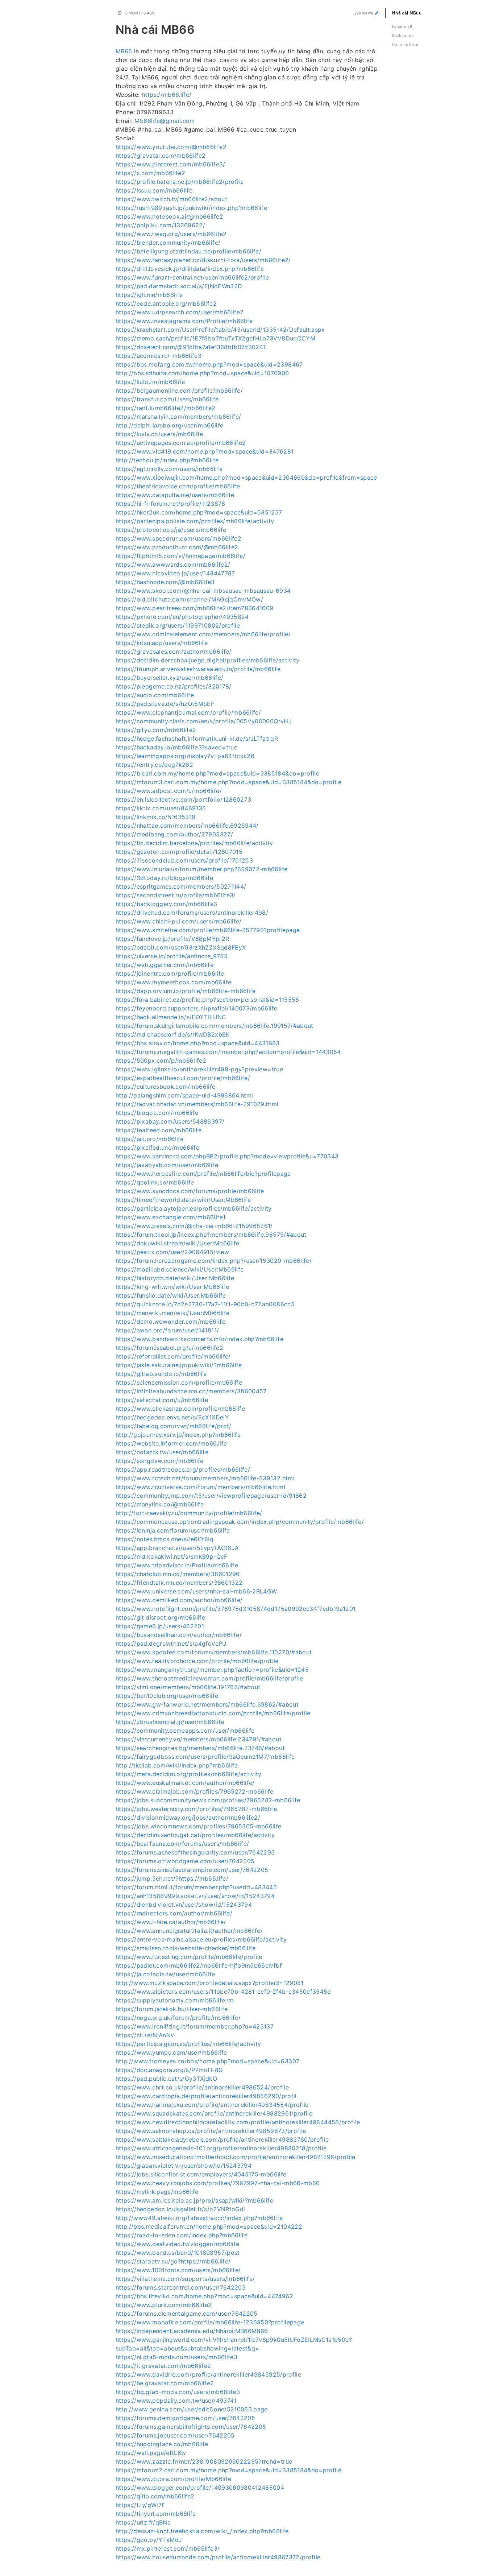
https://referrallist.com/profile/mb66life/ (173, 1356)
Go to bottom (405, 44)
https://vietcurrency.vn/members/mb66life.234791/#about (199, 1739)
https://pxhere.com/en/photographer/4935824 (182, 617)
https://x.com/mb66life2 (150, 173)
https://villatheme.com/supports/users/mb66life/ (185, 2279)
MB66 (124, 51)
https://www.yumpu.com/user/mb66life (171, 2052)
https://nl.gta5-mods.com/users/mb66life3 (176, 2357)
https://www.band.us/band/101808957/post (178, 2253)
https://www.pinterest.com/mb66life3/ (170, 164)
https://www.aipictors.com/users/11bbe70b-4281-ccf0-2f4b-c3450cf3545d (223, 1992)
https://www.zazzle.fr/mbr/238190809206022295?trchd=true (204, 2461)
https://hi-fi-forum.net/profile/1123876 (170, 504)
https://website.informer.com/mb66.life (171, 1443)
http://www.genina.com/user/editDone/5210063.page (192, 2409)
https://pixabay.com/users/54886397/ (170, 1121)
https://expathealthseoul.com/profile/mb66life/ (183, 1078)
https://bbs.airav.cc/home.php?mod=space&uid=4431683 (198, 1043)
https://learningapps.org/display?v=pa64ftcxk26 (185, 756)
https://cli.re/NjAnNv (145, 2035)
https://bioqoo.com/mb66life (157, 1113)
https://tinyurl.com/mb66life (156, 2514)
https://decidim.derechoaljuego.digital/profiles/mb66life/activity (208, 660)
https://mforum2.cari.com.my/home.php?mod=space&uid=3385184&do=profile (228, 2470)
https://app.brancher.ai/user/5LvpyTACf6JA (177, 1548)
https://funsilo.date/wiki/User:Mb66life (171, 1295)
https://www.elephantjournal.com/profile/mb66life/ (188, 712)
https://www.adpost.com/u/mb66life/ (169, 791)
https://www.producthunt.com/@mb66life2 (177, 547)
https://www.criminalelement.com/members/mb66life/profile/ (203, 634)
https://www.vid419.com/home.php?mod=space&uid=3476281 (205, 451)
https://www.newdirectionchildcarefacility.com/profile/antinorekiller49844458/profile (238, 2122)
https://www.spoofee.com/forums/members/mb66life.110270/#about (214, 1652)
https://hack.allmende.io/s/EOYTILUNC (171, 1017)
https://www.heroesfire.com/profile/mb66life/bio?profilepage (203, 1174)
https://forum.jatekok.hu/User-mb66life (172, 2009)
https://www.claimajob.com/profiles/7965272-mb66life (195, 1791)
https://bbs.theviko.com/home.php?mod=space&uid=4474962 (204, 2296)
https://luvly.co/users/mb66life (159, 434)
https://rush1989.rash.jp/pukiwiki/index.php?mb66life (191, 208)
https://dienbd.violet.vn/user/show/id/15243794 (184, 1905)
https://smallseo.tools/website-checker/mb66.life (186, 1948)
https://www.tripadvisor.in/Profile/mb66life (177, 1565)
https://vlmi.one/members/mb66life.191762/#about (188, 1687)
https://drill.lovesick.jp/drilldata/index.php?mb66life (190, 269)
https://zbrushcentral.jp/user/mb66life (170, 1722)
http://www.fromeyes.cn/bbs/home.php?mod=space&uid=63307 (207, 2061)
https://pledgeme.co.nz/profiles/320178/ (174, 686)
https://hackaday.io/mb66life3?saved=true (176, 747)
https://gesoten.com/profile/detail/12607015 (179, 852)
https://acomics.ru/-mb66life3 (159, 356)
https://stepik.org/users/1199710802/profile (178, 625)
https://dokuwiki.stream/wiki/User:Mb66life (178, 1243)
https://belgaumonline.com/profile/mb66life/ (179, 390)
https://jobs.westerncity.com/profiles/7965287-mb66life (196, 1809)
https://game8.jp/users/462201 (160, 1626)
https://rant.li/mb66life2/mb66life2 (165, 408)
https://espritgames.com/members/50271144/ (181, 886)
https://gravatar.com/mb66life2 (161, 156)
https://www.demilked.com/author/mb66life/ (179, 1600)
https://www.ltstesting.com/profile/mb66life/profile (189, 1957)
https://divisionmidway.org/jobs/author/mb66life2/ (188, 1818)
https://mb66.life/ (167, 95)
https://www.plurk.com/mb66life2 (164, 2305)
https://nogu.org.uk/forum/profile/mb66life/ (178, 2018)
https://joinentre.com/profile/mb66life (170, 973)
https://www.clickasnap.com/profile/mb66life (180, 1409)
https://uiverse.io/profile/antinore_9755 (172, 956)
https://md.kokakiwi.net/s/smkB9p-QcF (172, 1556)
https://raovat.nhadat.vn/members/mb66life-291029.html (197, 1104)
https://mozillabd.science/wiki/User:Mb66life (180, 1269)
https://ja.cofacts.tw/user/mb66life (165, 1974)
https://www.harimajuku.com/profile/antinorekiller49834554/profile (212, 2105)
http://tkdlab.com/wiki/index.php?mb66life (177, 1765)
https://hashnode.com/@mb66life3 (165, 582)
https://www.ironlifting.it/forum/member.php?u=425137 (195, 2026)
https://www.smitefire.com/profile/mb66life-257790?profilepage (208, 930)
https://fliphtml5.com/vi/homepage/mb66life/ (180, 556)
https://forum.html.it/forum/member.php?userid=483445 (196, 1887)
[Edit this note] (377, 13)
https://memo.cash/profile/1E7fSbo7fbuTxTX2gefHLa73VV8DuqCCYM (215, 338)
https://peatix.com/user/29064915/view (172, 1252)
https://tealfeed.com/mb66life (159, 1130)
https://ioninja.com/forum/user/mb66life (173, 1530)
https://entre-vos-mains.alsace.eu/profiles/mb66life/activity (201, 1939)
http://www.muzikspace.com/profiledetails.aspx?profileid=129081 (210, 1983)
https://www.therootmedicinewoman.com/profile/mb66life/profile (209, 1678)
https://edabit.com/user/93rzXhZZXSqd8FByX (181, 947)
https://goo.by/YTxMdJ (149, 2540)
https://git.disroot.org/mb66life (160, 1617)
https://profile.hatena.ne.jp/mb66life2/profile (180, 182)
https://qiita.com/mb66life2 (155, 2496)
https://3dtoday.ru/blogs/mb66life (165, 878)
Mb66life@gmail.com (165, 121)
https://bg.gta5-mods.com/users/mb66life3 (178, 2392)
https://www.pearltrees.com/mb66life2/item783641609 (195, 608)
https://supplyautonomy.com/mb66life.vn (174, 2000)
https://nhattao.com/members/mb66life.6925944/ (187, 826)
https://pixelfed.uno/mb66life (157, 1148)
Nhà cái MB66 (407, 13)
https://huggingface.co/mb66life (162, 2444)
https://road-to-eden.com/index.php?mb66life (182, 2235)
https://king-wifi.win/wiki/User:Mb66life (172, 1287)
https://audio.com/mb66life (155, 695)
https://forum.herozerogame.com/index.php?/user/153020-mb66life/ (214, 1261)
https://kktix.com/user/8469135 (161, 808)
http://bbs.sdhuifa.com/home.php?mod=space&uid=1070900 (202, 373)
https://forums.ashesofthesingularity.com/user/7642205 (195, 1852)
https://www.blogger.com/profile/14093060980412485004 (200, 2488)
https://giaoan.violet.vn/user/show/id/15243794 (184, 2166)
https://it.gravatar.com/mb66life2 (163, 2366)
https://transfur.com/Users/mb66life (167, 399)
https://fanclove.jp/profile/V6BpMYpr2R (172, 939)
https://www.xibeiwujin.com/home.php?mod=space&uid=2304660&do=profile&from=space (246, 477)
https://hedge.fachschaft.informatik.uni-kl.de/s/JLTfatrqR (197, 739)
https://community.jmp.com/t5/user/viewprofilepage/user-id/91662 (211, 1496)
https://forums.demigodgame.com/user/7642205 (185, 2418)
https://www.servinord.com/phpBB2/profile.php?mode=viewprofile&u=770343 (227, 1156)
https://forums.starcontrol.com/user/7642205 (181, 2287)
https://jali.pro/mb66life (150, 1139)
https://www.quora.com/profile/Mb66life (173, 2479)
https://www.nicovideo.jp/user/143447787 (175, 573)
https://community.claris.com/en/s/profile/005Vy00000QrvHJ (204, 721)
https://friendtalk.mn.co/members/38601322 (179, 1583)
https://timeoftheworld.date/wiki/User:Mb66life (183, 1200)
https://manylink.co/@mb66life (160, 1504)
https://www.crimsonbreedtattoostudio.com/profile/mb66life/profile (213, 1713)
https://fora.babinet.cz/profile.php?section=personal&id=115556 (207, 1000)
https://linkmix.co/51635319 (155, 817)
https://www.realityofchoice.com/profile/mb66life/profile (197, 1661)
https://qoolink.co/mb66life (155, 1182)
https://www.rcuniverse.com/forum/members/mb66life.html (200, 1487)
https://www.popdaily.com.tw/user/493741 (176, 2401)
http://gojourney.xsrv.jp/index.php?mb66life (178, 1435)
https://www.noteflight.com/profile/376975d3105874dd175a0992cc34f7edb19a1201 (236, 1609)
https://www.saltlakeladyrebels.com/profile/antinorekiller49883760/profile (222, 2139)
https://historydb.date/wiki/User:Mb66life (175, 1278)
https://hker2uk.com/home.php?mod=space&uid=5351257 (199, 512)
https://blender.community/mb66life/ (168, 243)
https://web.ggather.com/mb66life (165, 965)
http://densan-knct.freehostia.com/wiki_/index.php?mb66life (202, 2531)
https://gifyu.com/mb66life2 (156, 730)
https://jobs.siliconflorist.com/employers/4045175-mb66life (201, 2174)
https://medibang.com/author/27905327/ (174, 834)
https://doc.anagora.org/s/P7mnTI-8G (169, 2070)
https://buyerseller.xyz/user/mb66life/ (169, 678)
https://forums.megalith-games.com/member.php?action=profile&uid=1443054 (228, 1052)
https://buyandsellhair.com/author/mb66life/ (179, 1635)
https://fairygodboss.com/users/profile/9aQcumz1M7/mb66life (205, 1757)
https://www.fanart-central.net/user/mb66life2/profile (192, 277)
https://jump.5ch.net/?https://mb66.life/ (172, 1878)
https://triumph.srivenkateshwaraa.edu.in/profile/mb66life (198, 669)
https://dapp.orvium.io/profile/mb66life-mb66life (186, 991)
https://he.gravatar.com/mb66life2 (165, 2383)
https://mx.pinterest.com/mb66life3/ (168, 2548)
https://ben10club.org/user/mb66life (167, 1696)
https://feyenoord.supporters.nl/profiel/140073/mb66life (196, 1008)
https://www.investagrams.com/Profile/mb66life (184, 321)
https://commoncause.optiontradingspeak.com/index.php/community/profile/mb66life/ (240, 1522)
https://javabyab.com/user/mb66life (167, 1165)
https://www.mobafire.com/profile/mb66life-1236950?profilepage (210, 2322)
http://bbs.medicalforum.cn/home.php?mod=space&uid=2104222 (209, 2226)
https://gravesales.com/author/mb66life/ (174, 652)
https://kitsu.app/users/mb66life (162, 643)
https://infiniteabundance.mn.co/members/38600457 (191, 1391)
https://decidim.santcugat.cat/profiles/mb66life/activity (195, 1835)
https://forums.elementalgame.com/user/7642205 (187, 2314)
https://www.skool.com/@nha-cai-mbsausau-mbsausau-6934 (203, 591)
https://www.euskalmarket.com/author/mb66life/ (185, 1783)
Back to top (403, 35)
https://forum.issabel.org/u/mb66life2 (169, 1348)
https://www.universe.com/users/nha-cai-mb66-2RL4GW (196, 1591)
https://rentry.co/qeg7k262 (154, 765)
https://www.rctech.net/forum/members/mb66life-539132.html (205, 1478)
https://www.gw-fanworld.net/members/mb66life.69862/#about (207, 1704)
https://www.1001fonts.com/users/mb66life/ (178, 2270)
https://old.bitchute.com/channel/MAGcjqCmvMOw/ (189, 599)
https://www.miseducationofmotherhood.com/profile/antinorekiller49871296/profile (236, 2157)
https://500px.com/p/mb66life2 (161, 1060)
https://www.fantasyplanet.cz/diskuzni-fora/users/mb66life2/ (203, 260)
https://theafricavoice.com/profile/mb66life (178, 486)
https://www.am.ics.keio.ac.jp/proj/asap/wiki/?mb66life (194, 2200)
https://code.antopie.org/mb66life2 (166, 303)
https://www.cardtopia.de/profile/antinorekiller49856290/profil (206, 2096)
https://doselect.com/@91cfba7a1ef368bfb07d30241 (191, 347)
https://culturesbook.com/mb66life (166, 1087)
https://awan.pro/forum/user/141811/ (167, 1330)
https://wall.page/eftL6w (151, 2453)
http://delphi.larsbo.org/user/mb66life (169, 425)
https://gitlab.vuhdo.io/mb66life (161, 1374)
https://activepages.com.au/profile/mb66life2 (181, 443)
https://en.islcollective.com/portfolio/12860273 (183, 799)
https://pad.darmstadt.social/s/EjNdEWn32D (179, 286)
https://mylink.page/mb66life (157, 2192)
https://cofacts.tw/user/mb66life (162, 1452)
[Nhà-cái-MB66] (112, 28)
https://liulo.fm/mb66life (150, 382)
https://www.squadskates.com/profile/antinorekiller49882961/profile (214, 2113)
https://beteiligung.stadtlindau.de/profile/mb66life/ (188, 251)
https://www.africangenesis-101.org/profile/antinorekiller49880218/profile (221, 2148)
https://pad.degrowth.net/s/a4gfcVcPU (171, 1643)
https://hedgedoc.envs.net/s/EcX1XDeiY (172, 1417)
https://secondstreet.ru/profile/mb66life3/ (176, 895)
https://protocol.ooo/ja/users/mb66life (171, 530)
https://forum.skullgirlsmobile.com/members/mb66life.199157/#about (215, 1026)
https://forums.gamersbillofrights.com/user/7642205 (191, 2427)
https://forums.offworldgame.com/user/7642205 (185, 1861)
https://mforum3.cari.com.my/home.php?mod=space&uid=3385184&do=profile (228, 782)
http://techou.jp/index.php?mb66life (167, 460)
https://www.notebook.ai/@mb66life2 (169, 216)
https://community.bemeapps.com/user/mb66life (185, 1731)
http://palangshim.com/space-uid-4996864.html (184, 1095)
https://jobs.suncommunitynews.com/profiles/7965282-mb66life (208, 1800)
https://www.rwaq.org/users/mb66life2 (171, 234)
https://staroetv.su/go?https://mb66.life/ (173, 2261)
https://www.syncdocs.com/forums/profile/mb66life (190, 1191)
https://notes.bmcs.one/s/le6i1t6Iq (165, 1539)
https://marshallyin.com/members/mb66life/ (178, 417)
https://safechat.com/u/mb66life (162, 1400)
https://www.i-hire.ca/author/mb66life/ (171, 1922)
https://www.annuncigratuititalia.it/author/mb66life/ (189, 1931)
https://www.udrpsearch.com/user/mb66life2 (180, 312)
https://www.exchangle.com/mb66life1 (170, 1217)
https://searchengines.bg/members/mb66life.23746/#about (200, 1748)
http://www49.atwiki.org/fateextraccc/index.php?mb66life (199, 2218)
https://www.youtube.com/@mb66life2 (171, 147)
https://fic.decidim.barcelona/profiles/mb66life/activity (194, 843)
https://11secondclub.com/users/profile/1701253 (184, 860)
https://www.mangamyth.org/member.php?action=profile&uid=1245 (212, 1670)
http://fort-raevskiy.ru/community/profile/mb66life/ (189, 1513)
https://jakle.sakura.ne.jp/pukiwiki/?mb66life (179, 1365)
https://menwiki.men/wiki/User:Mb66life (172, 1313)
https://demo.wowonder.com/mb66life (170, 1322)
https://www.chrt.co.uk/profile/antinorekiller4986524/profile (202, 2087)
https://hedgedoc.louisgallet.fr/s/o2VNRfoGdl (180, 2209)
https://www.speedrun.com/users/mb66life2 (178, 538)
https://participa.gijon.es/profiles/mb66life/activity (188, 2044)
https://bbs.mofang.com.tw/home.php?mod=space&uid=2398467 (209, 364)
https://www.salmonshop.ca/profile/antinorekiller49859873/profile (211, 2131)
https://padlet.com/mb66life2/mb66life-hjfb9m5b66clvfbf (199, 1965)
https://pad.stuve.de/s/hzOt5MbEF (165, 704)
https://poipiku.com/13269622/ (160, 225)
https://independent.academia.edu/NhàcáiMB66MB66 (192, 2331)
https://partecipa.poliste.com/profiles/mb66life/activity (195, 521)
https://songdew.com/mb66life (160, 1461)
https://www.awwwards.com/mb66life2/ (173, 565)
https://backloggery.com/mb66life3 (167, 904)
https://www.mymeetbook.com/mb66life (173, 982)
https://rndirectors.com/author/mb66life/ (174, 1913)
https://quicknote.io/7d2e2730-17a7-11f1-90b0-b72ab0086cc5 (205, 1304)
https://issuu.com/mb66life (154, 190)
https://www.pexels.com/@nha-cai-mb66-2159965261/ (194, 1226)
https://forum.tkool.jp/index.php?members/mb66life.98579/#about (211, 1235)
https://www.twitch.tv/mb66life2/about (171, 199)
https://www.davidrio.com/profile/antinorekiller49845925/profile (208, 2374)
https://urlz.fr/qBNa (143, 2522)
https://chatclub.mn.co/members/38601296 (178, 1574)
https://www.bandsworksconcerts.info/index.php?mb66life (199, 1339)
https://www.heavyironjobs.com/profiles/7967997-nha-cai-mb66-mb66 (218, 2183)
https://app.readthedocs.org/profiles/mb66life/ (183, 1469)
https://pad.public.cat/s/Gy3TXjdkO (166, 2079)
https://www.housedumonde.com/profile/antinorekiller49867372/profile (218, 2557)
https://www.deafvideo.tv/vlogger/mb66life (177, 2244)
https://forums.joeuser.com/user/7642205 (175, 2435)
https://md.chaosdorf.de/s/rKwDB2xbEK (173, 1034)
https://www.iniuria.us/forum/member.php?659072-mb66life (201, 869)
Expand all (402, 26)
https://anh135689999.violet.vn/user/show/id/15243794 (195, 1896)
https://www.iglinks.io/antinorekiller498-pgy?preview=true (199, 1069)
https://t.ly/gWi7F (140, 2505)
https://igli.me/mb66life (149, 295)
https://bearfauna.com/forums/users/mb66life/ (182, 1844)
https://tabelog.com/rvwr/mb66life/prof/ (174, 1426)
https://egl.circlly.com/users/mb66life (169, 469)
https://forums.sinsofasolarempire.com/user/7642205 (192, 1870)
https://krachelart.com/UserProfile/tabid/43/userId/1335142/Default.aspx (220, 330)
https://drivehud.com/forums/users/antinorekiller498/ (192, 913)
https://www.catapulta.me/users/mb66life (175, 495)
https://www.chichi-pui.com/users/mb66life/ (179, 921)
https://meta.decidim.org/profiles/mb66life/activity (189, 1774)
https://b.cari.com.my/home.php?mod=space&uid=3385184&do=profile (217, 773)
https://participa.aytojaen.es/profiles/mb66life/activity (194, 1208)
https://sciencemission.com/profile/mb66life (179, 1382)
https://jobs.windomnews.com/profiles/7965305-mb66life (199, 1826)
